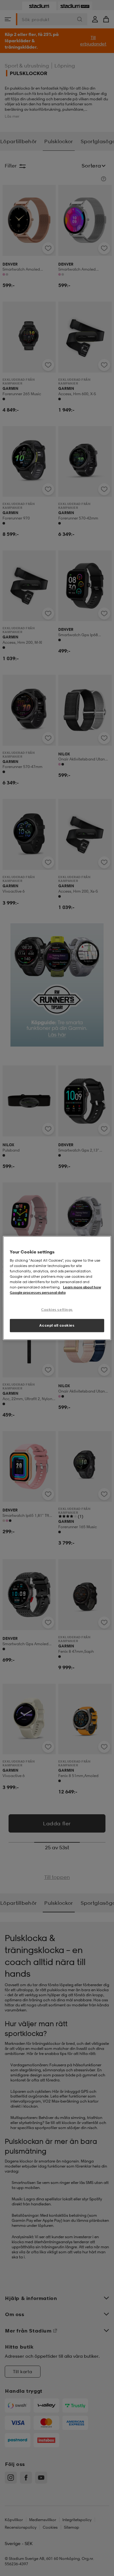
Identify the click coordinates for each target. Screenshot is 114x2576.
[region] (57, 1288)
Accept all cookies (57, 1325)
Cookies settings (57, 1309)
